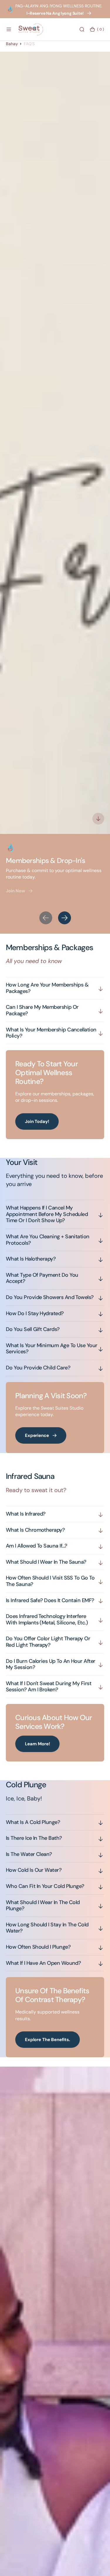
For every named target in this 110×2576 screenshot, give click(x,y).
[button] (9, 29)
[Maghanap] (82, 29)
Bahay (12, 44)
